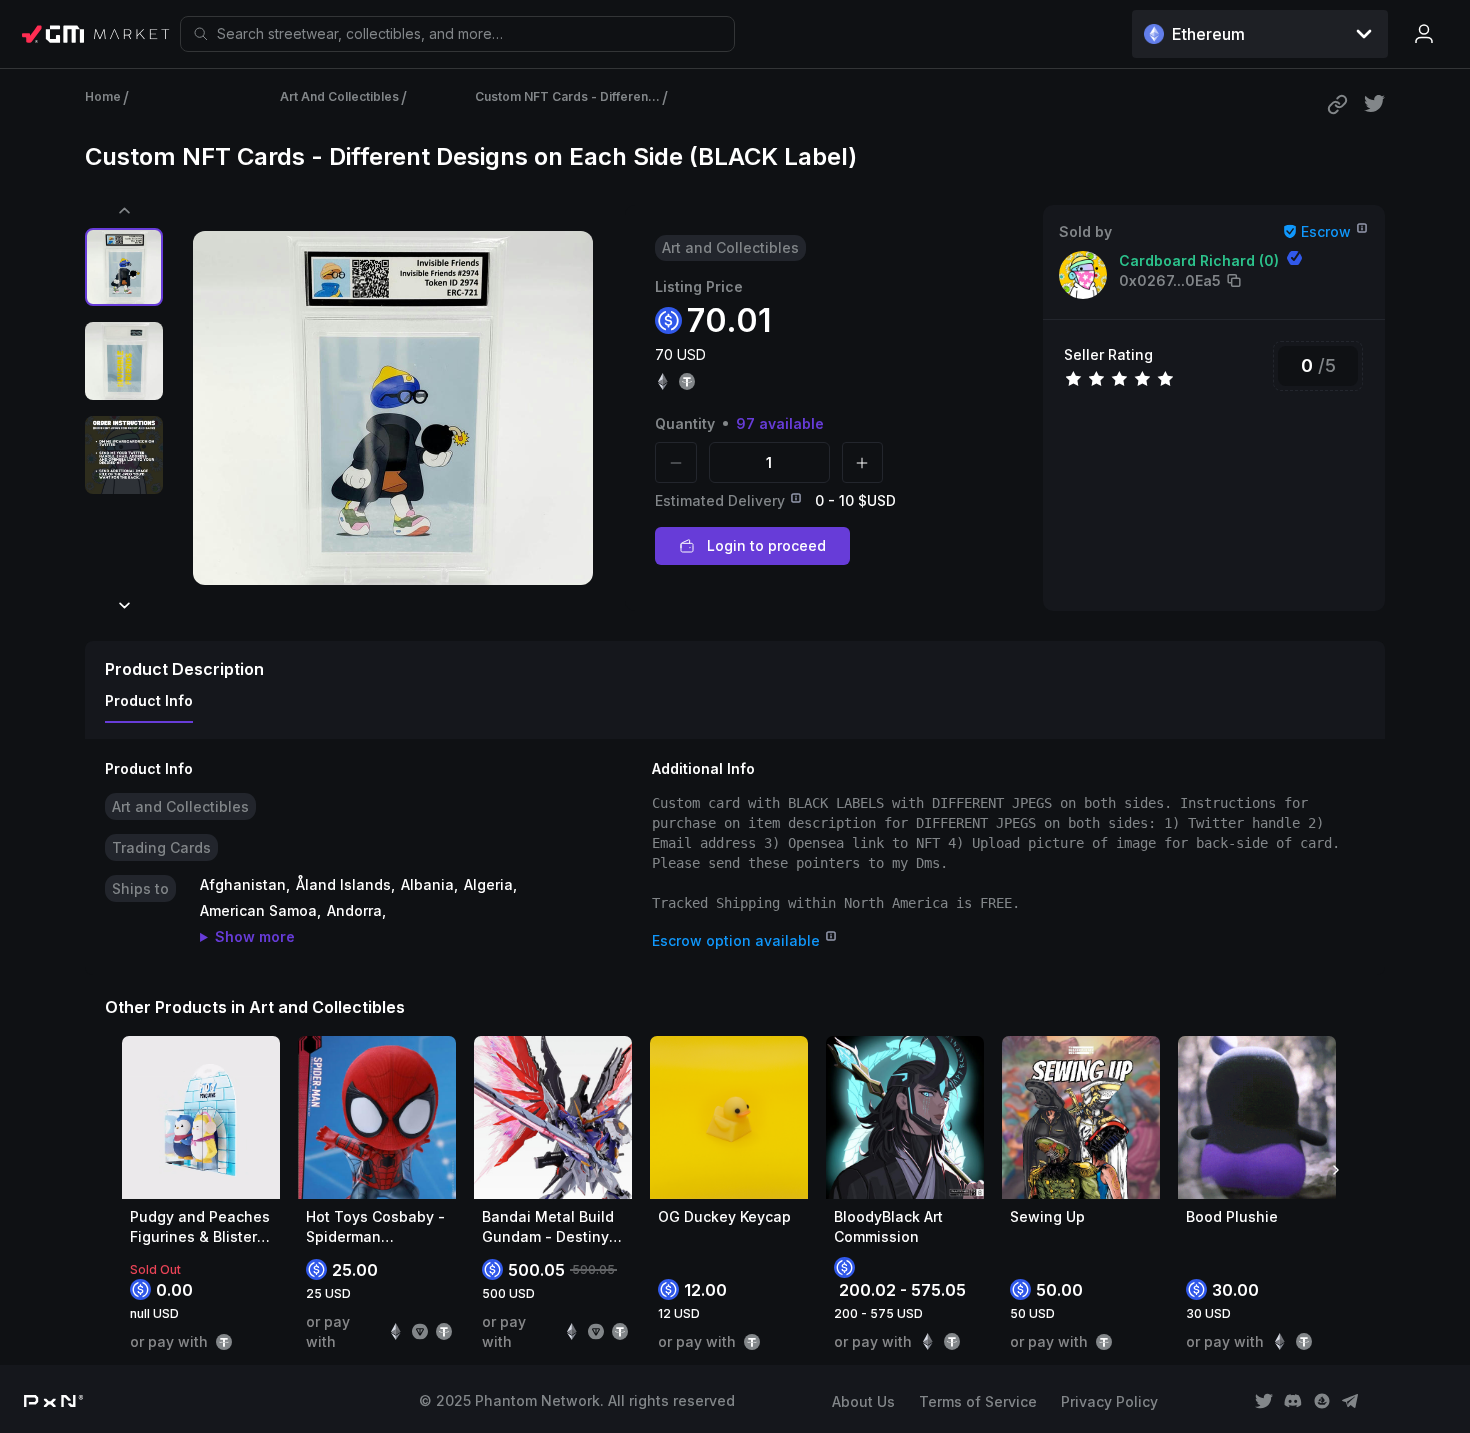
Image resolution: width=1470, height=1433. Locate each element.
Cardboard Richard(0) (1199, 260)
